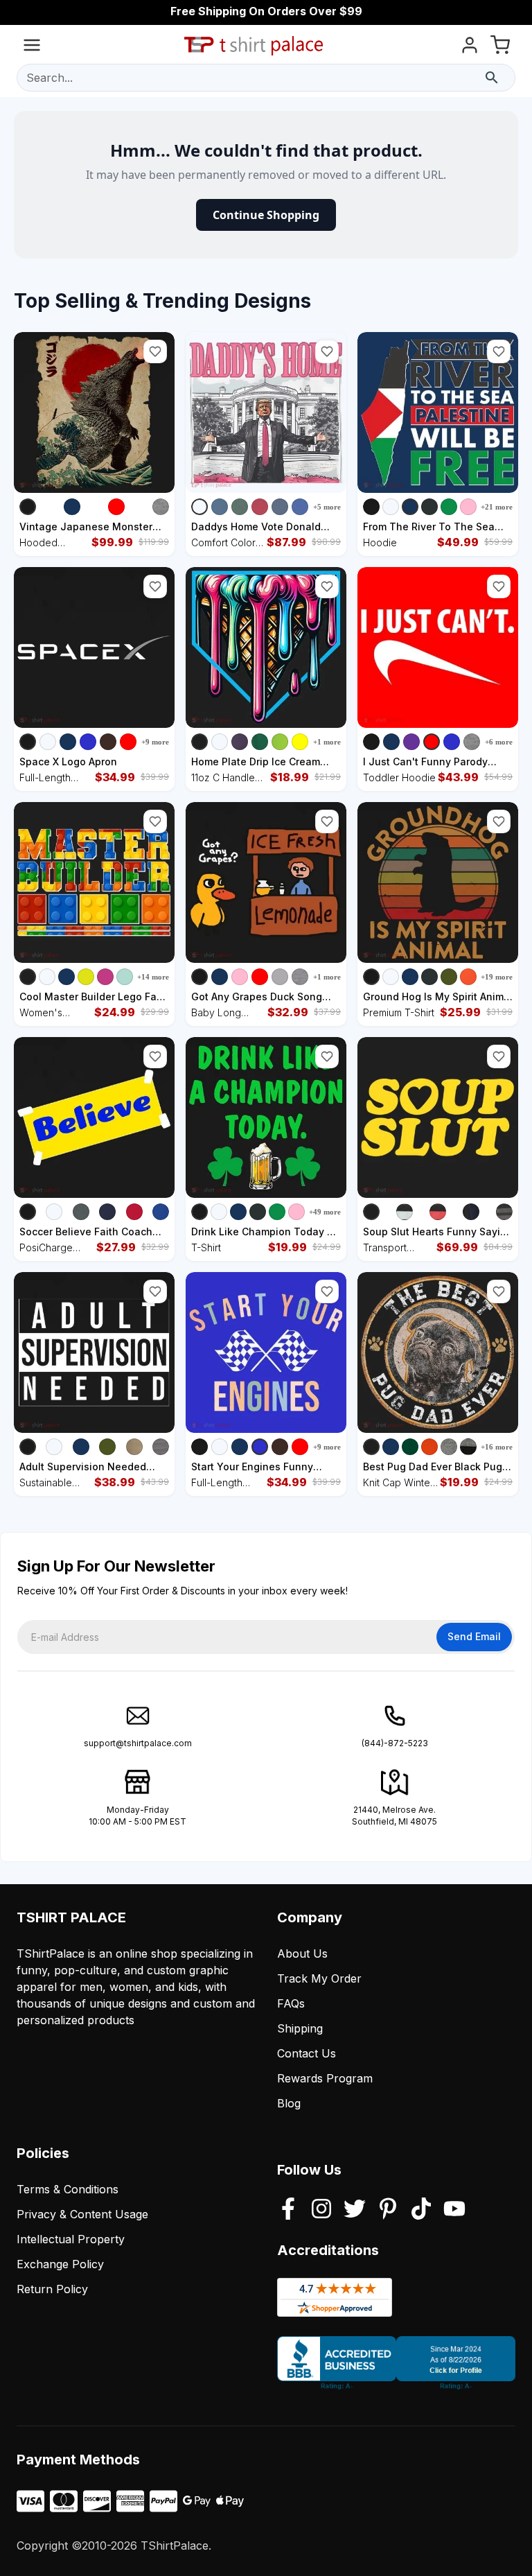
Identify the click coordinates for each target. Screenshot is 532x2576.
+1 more (327, 742)
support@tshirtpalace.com (138, 1743)
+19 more (497, 977)
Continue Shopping (266, 215)
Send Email (474, 1636)
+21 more (497, 507)
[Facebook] (288, 2210)
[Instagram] (321, 2210)
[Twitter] (355, 2210)
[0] (500, 47)
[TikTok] (421, 2210)
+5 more (327, 507)
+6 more (499, 742)
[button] (155, 351)
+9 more (155, 742)
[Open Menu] (32, 47)
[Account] (470, 47)
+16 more (497, 1447)
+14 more (153, 977)
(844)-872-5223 (395, 1743)
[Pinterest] (388, 2210)
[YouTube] (454, 2210)
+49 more (325, 1212)
